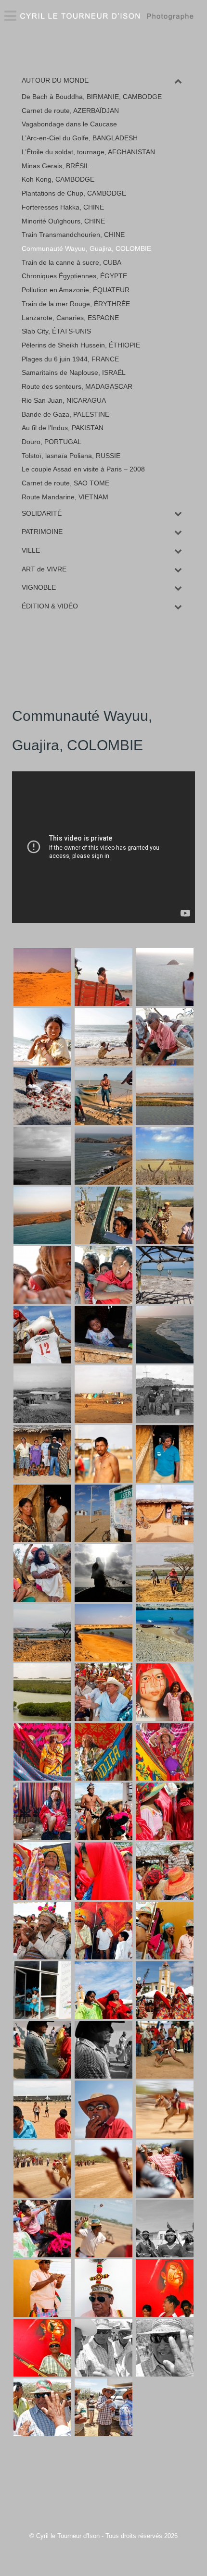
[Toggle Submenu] (178, 80)
